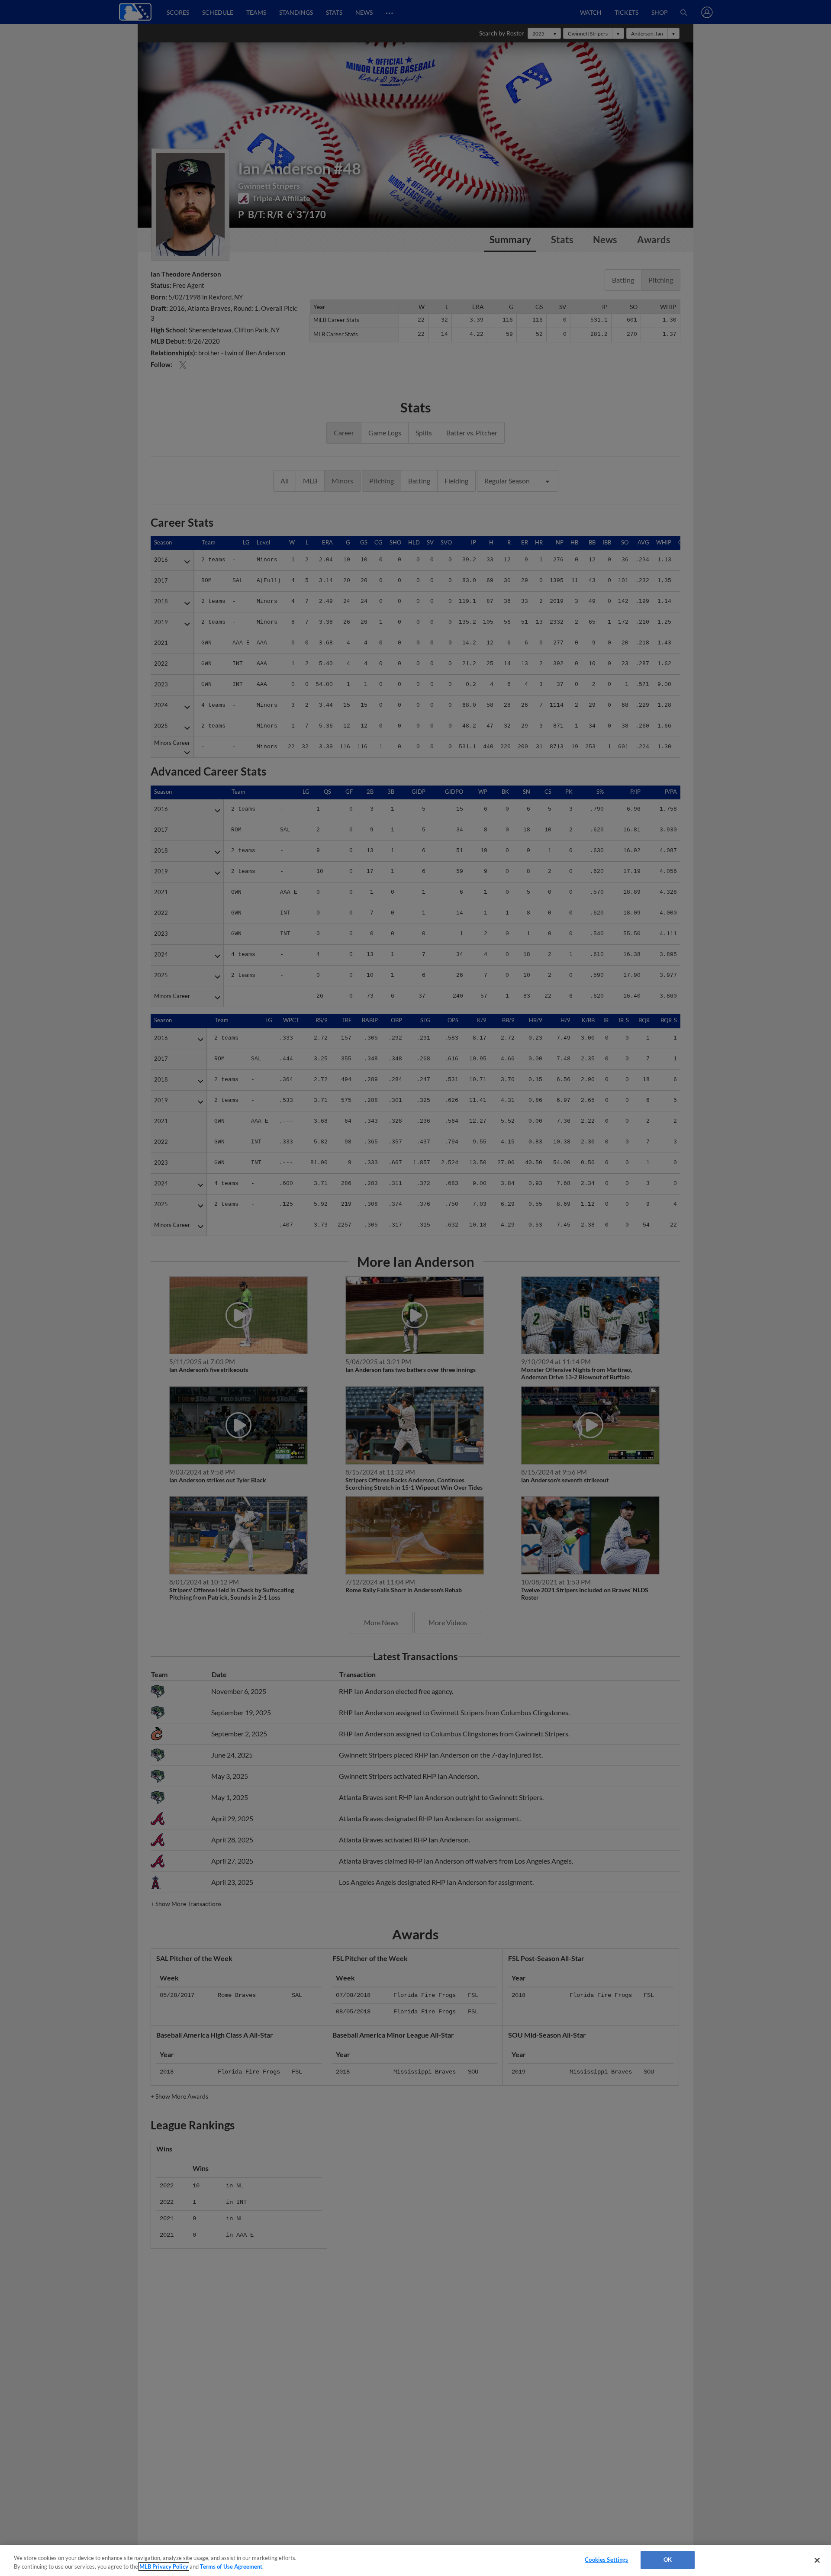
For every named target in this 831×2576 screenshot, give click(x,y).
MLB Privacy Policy (164, 2566)
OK (668, 2560)
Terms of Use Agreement (231, 2566)
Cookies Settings (606, 2560)
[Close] (817, 2560)
